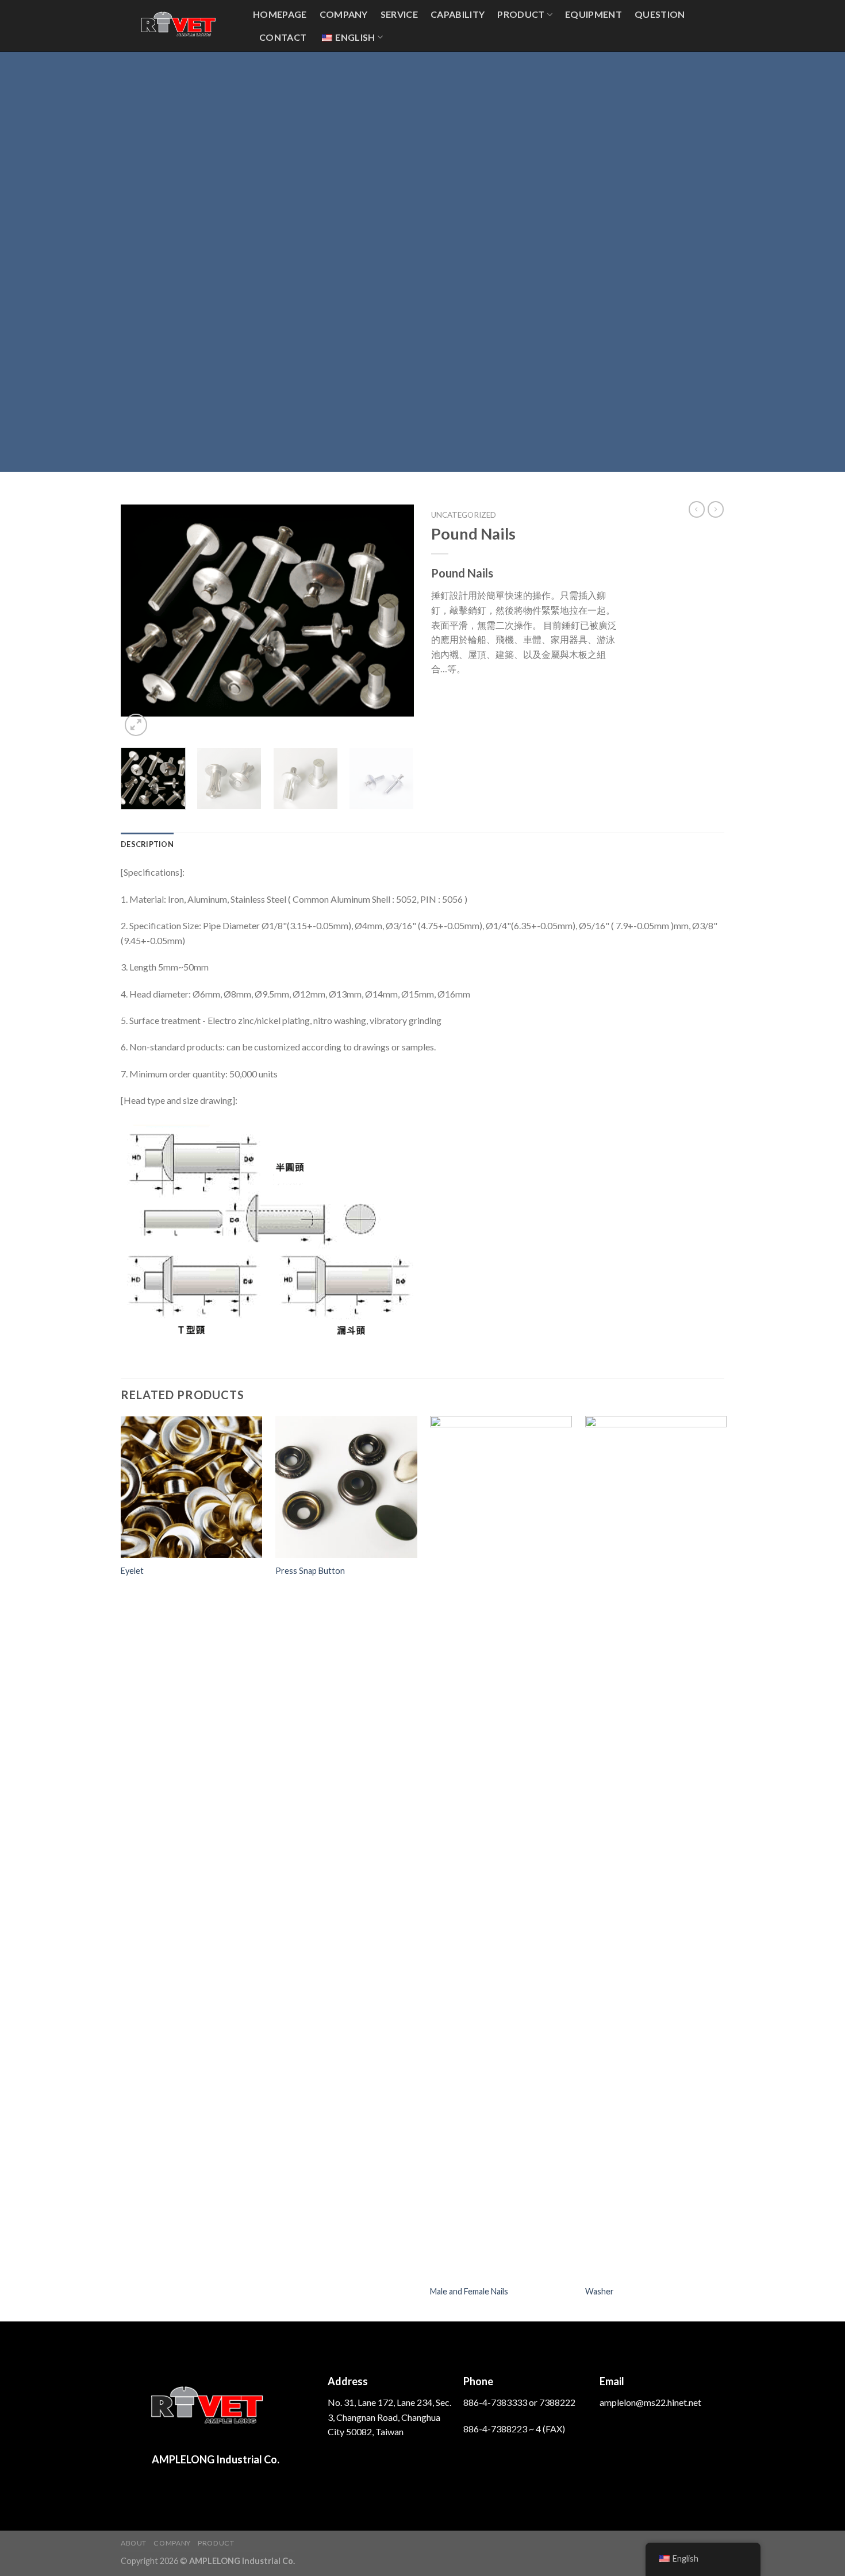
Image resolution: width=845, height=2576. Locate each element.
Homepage (280, 14)
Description (147, 844)
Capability (458, 14)
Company (344, 14)
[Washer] (656, 1847)
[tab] (147, 844)
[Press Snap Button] (346, 1487)
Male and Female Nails (469, 2291)
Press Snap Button (310, 1571)
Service (399, 14)
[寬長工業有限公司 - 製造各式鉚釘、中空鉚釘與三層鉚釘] (178, 26)
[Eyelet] (192, 1487)
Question (660, 14)
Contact (283, 37)
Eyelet (132, 1571)
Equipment (594, 14)
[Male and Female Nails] (501, 1847)
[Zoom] (136, 725)
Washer (600, 2291)
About (134, 2543)
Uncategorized (464, 515)
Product (521, 14)
